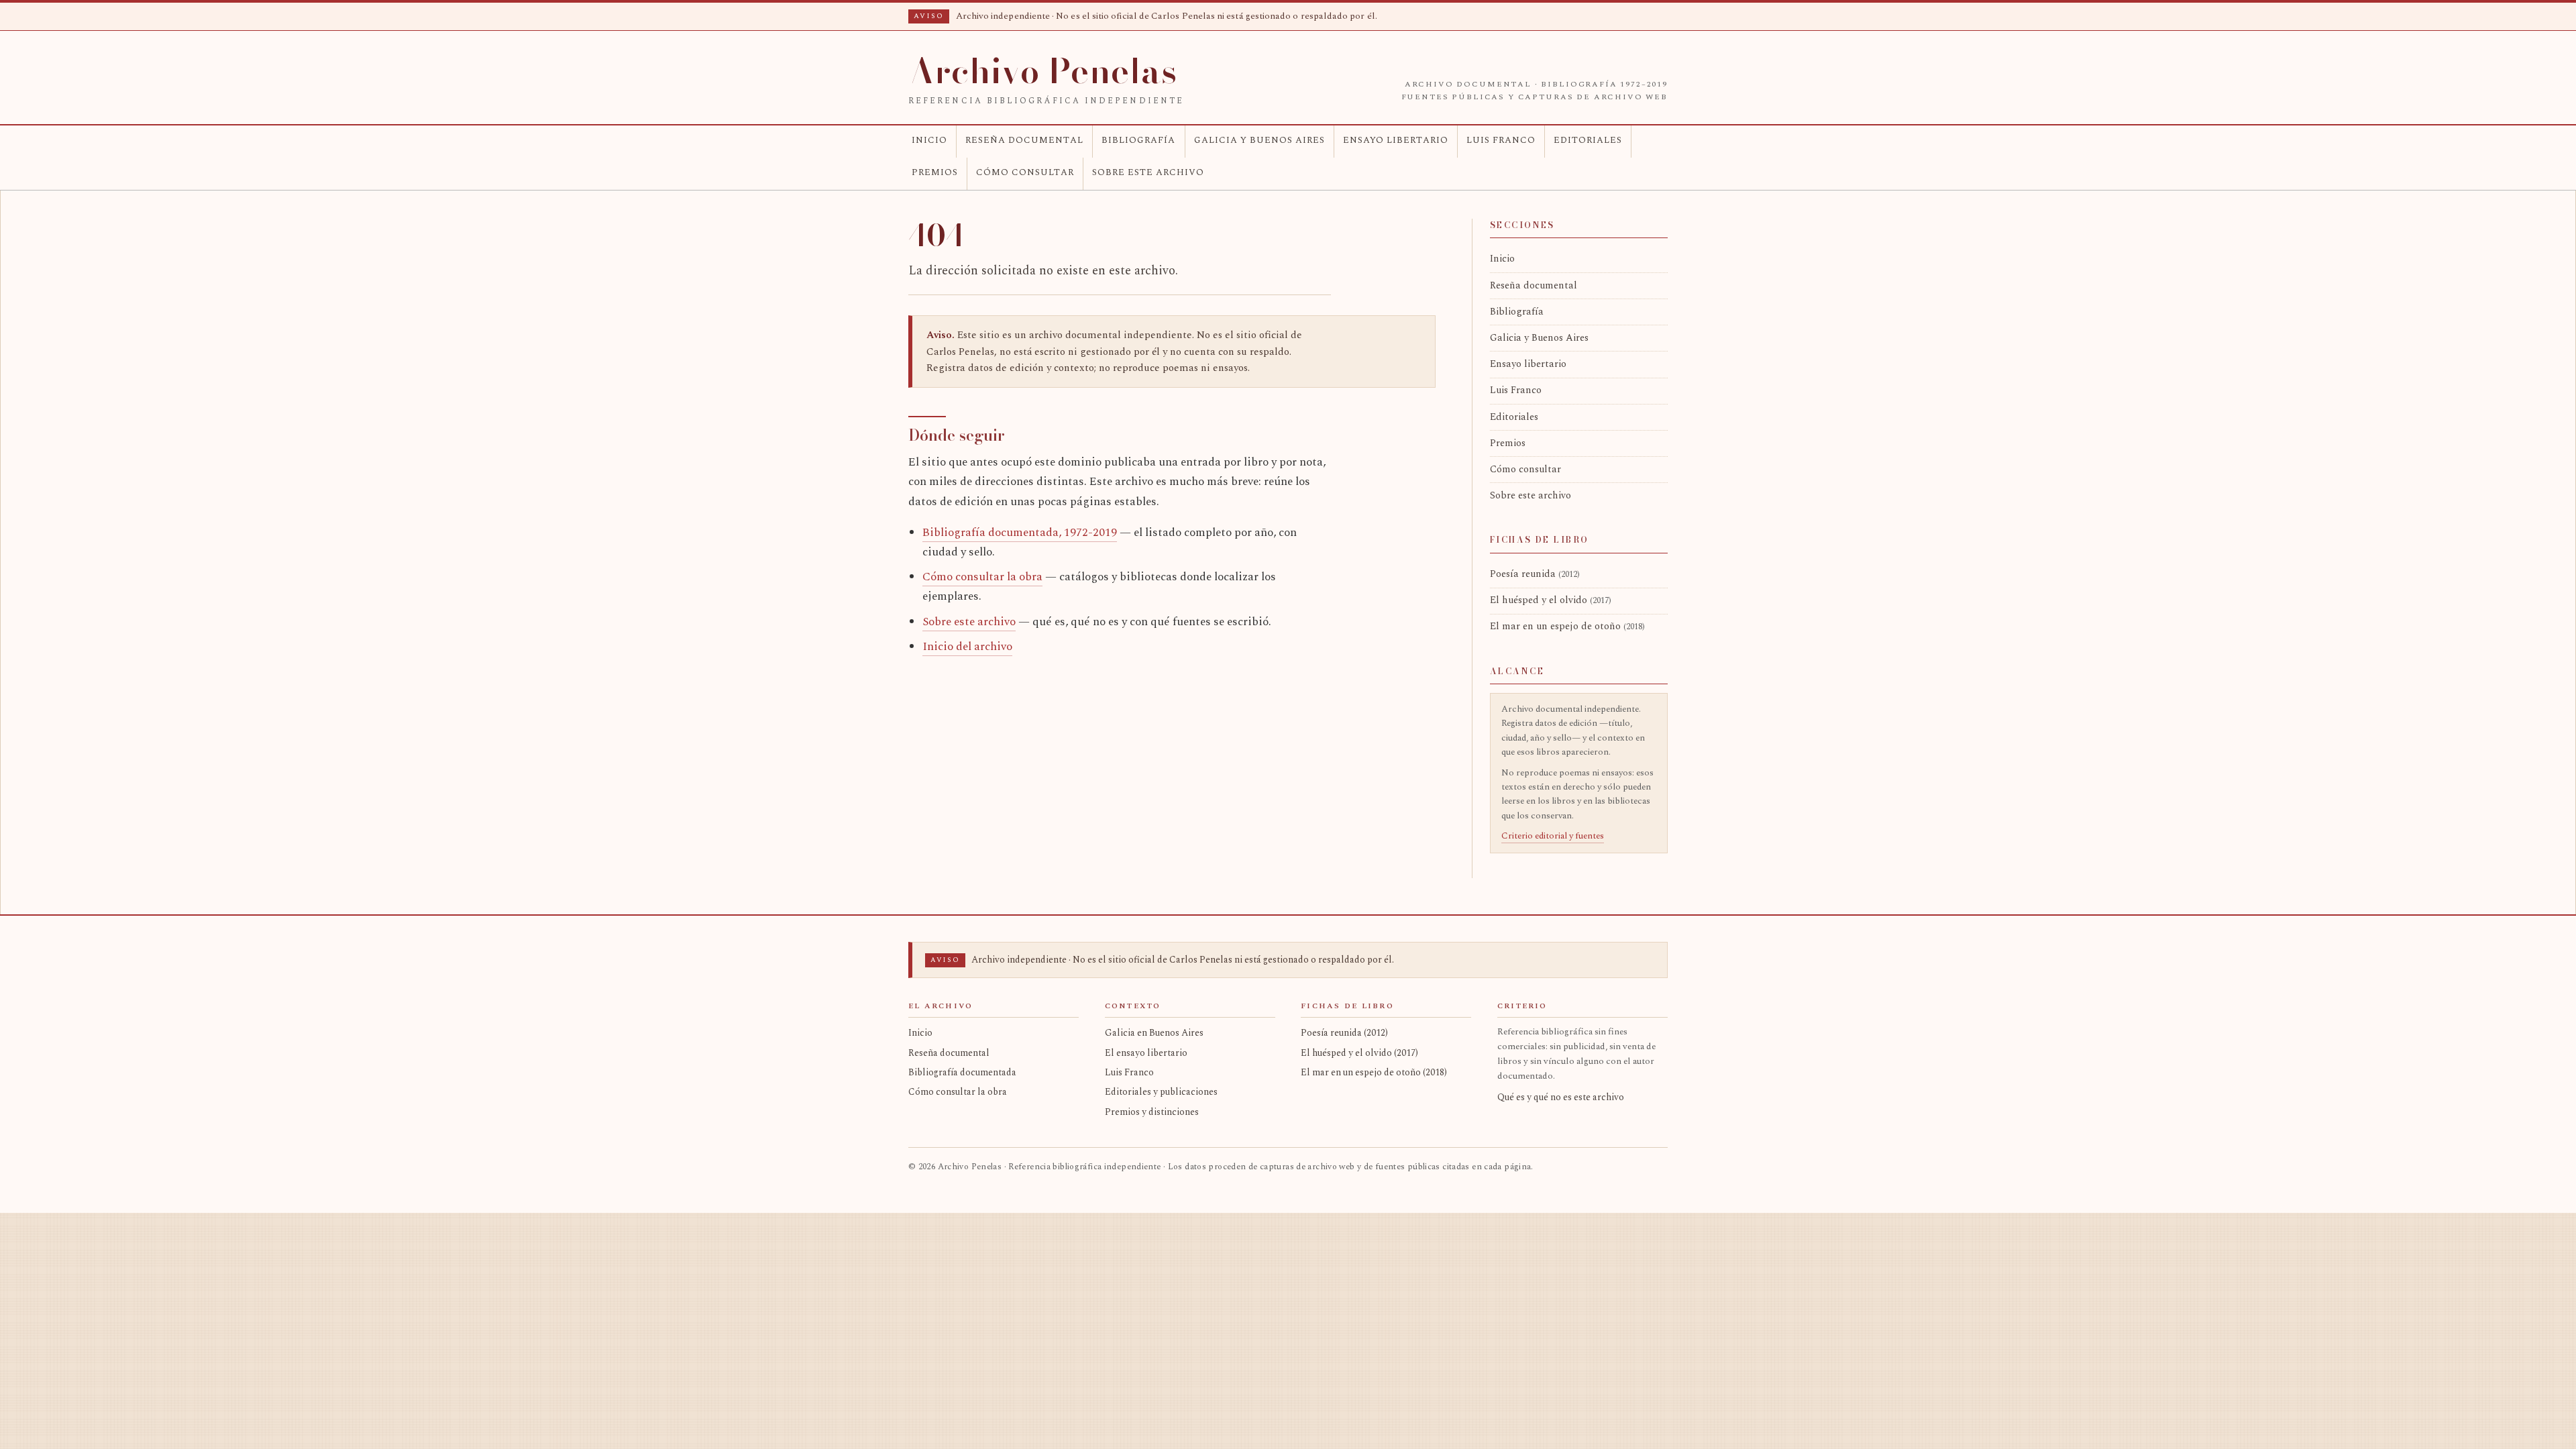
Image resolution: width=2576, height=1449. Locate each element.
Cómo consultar (1025, 172)
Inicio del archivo (967, 647)
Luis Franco (1501, 140)
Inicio (929, 140)
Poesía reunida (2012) (1344, 1033)
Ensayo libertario (1396, 140)
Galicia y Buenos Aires (1259, 140)
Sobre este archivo (1148, 172)
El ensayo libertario (1146, 1053)
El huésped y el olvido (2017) (1359, 1053)
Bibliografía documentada (962, 1072)
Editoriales (1588, 140)
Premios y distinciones (1152, 1112)
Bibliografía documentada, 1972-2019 (1020, 533)
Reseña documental (1024, 140)
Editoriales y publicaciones (1161, 1092)
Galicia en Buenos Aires (1154, 1033)
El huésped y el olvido (1551, 600)
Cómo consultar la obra (982, 577)
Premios (935, 172)
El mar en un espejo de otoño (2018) (1374, 1072)
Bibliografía (1138, 140)
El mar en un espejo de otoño (1567, 627)
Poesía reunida (1535, 574)
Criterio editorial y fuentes (1553, 836)
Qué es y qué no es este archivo (1561, 1097)
